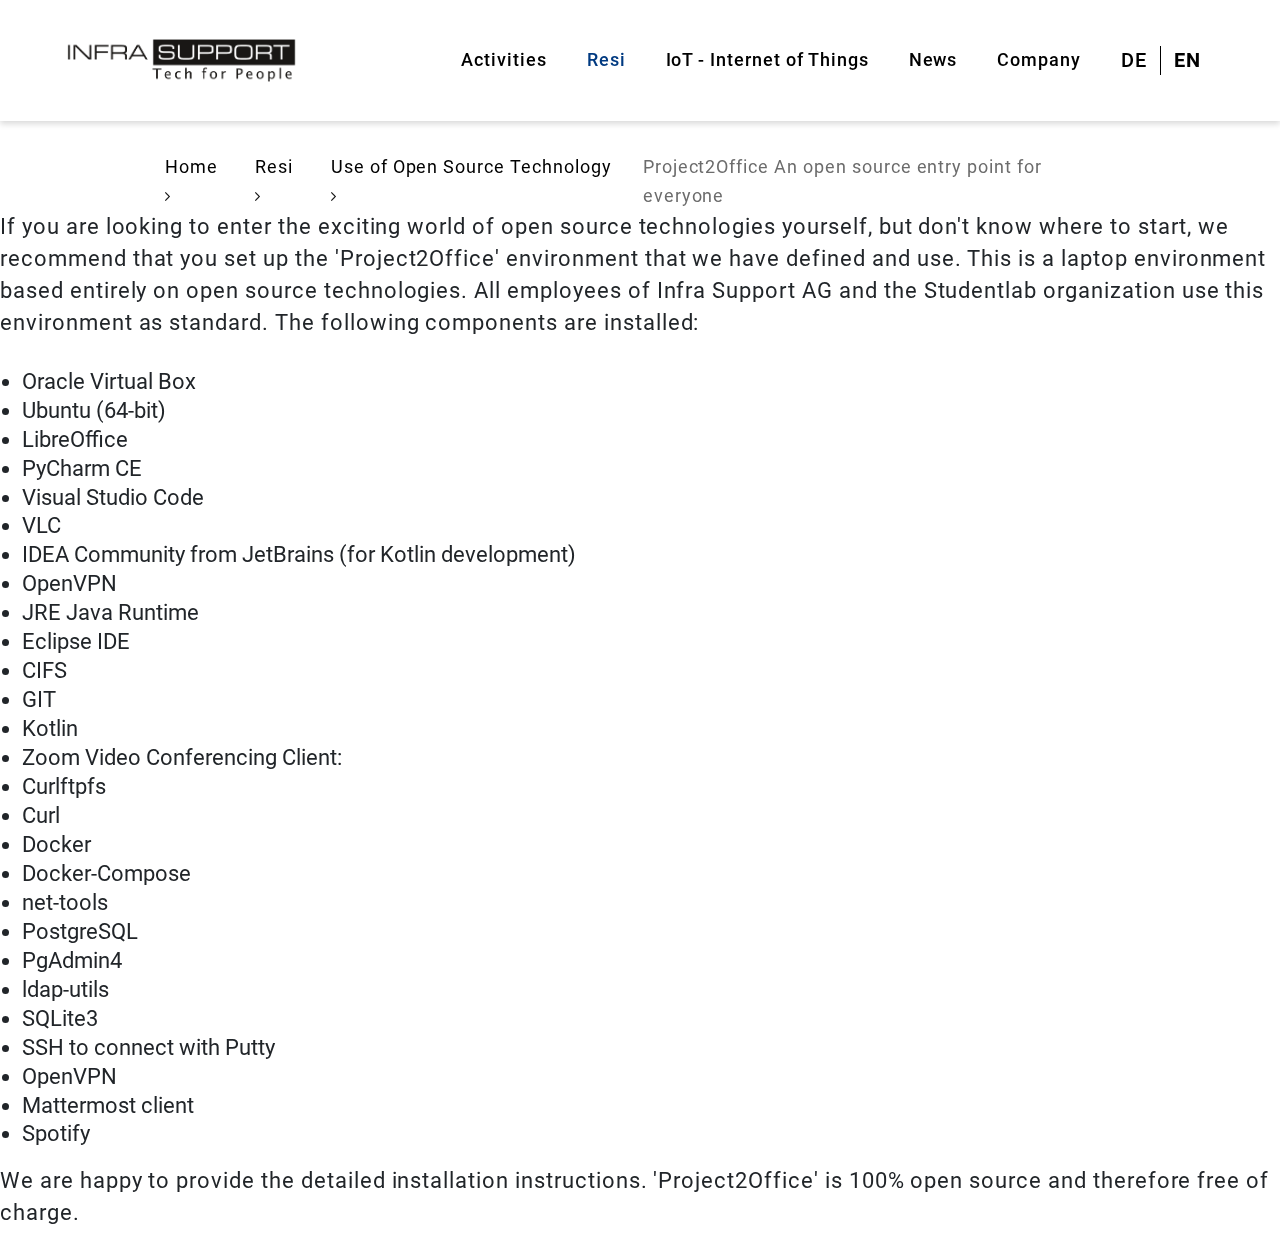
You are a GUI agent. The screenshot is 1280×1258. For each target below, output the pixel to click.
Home (191, 166)
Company (1039, 59)
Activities (504, 59)
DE (1134, 60)
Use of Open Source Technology (471, 166)
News (933, 59)
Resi (606, 59)
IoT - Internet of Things (767, 59)
